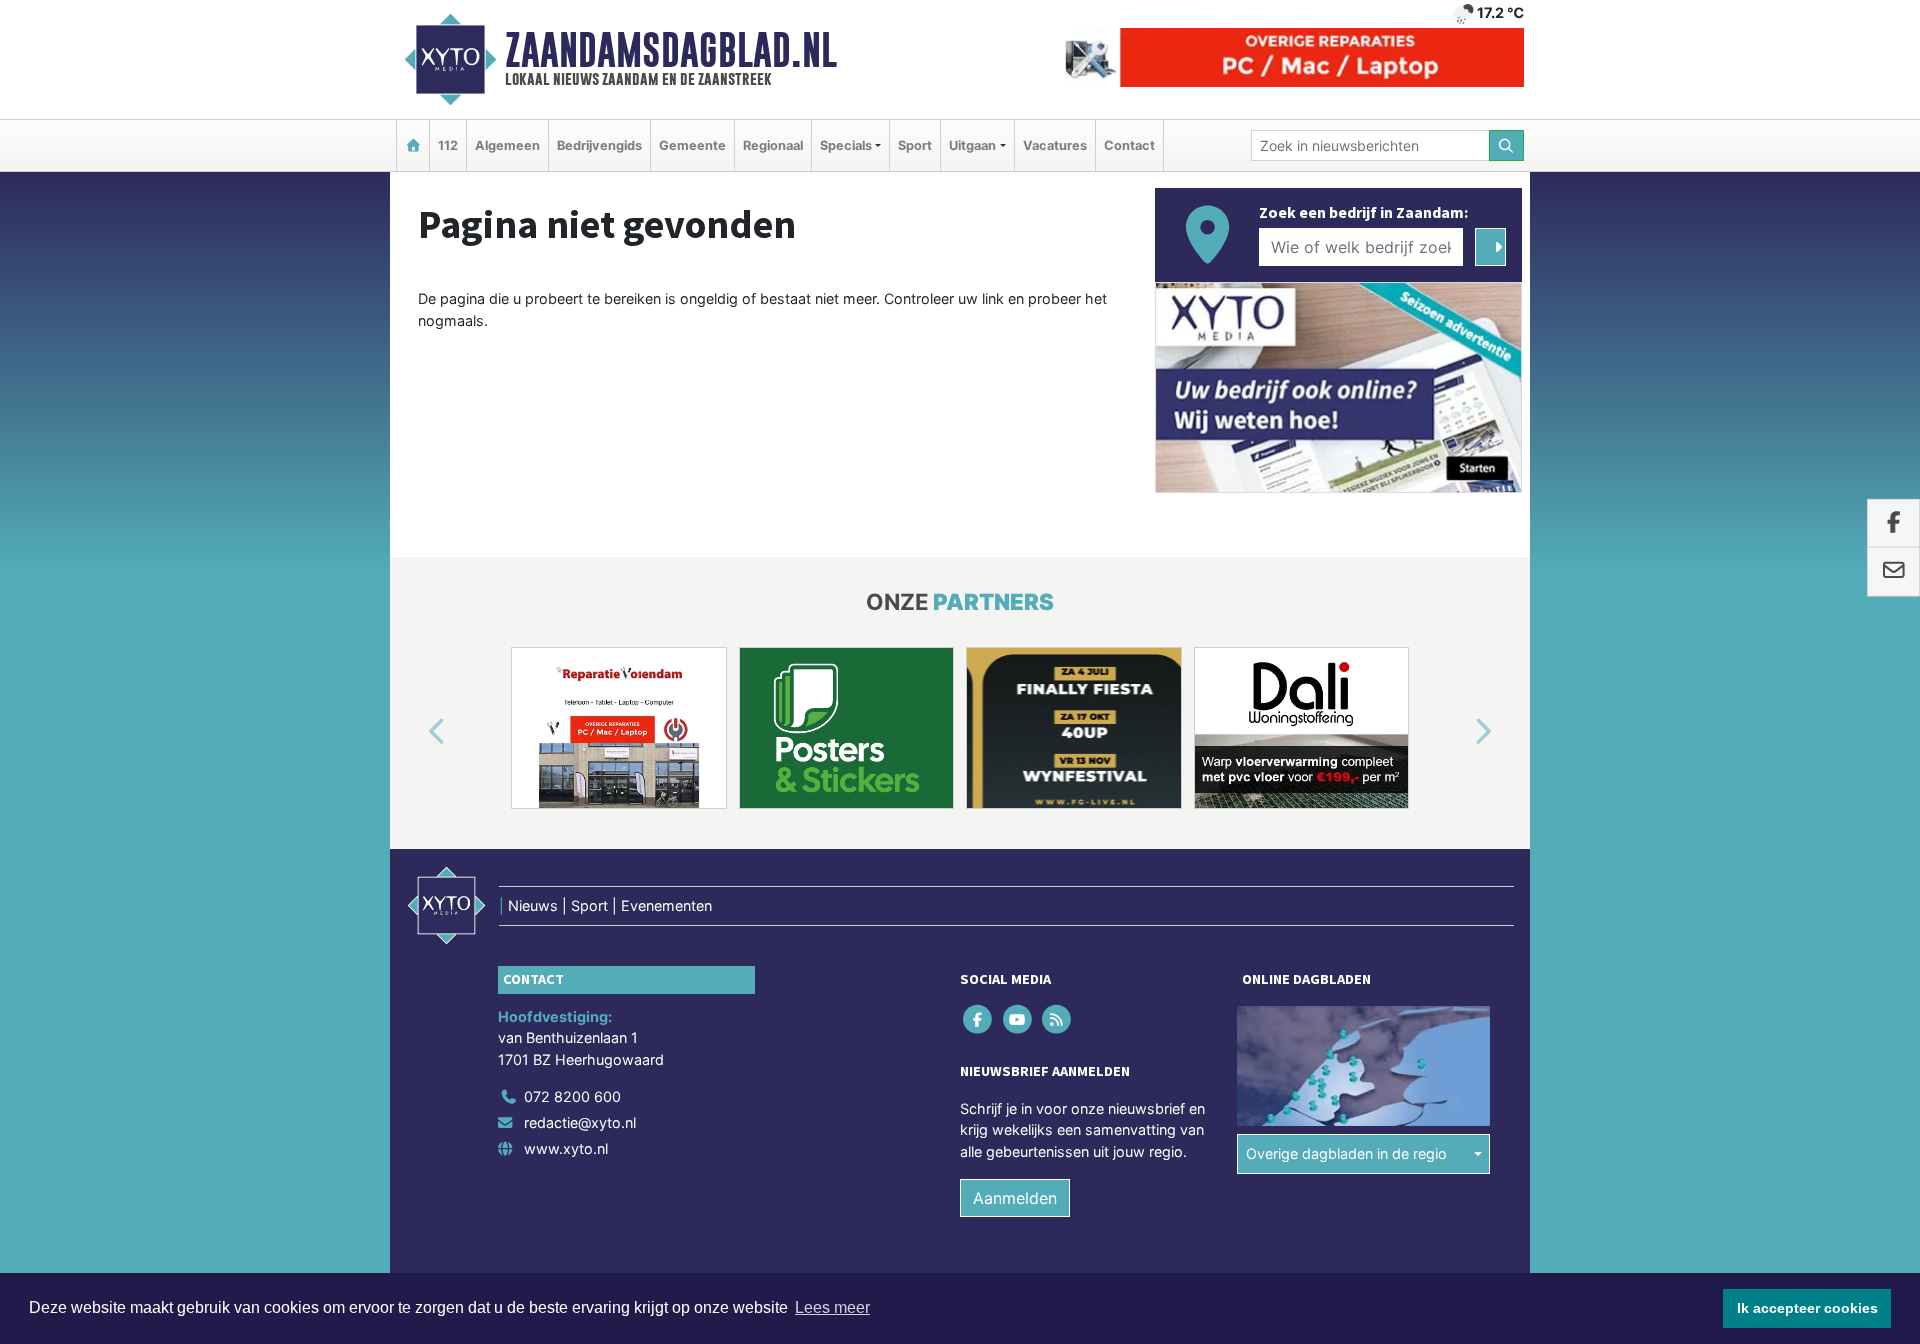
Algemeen (507, 145)
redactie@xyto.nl (580, 1122)
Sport (915, 145)
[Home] (413, 145)
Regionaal (773, 145)
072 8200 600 (572, 1096)
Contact (1129, 145)
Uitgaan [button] (972, 145)
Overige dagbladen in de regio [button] (1346, 1153)
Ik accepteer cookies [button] (1807, 1308)
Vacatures (1055, 145)
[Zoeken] (1507, 145)
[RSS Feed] (1057, 1018)
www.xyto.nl (566, 1148)
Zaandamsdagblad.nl (671, 50)
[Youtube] (1018, 1018)
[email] (1893, 572)
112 (448, 145)
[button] (414, 732)
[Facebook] (979, 1018)
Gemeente (692, 145)
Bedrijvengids (599, 145)
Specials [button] (846, 145)
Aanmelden (1015, 1198)
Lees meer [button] (832, 1307)
